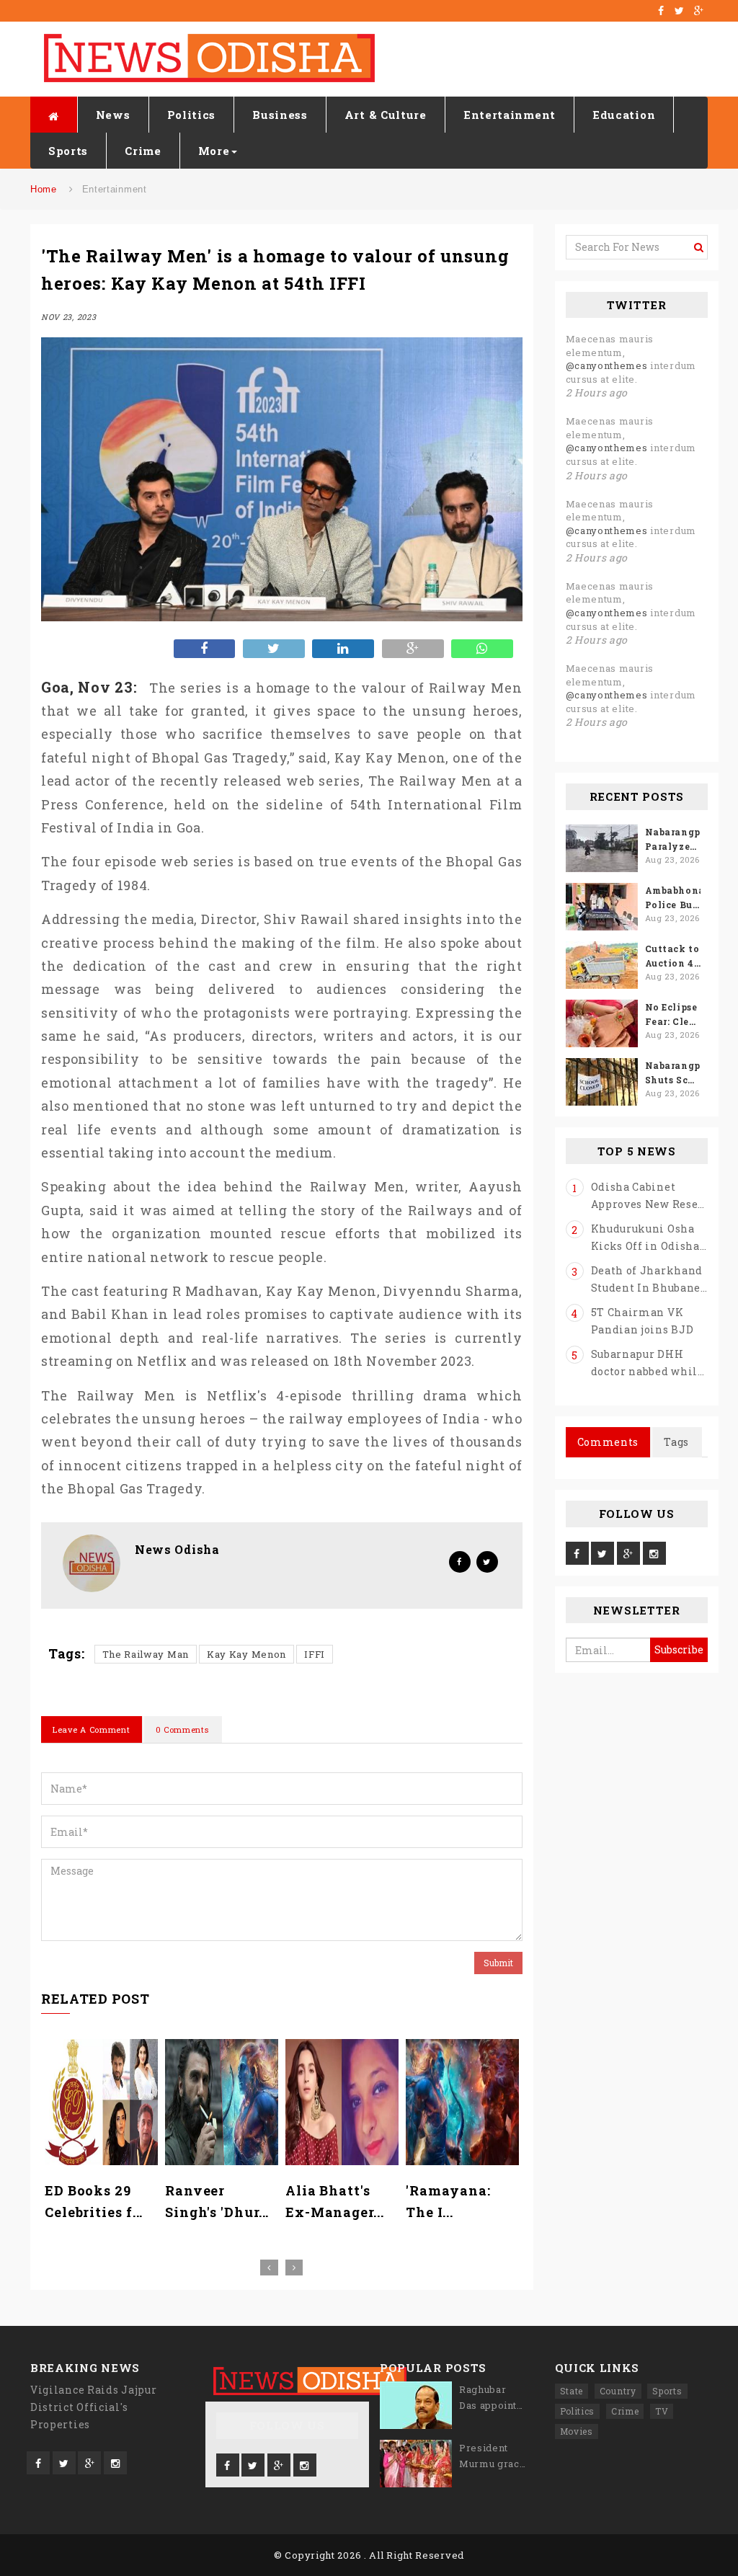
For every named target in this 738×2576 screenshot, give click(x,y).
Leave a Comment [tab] (92, 1729)
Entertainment (510, 115)
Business (280, 115)
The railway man (146, 1654)
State (572, 2391)
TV (662, 2411)
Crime (143, 151)
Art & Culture (386, 115)
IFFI (315, 1654)
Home (44, 189)
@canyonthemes (607, 365)
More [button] (214, 151)
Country (618, 2391)
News (113, 115)
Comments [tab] (608, 1442)
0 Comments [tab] (182, 1729)
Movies (577, 2431)
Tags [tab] (676, 1442)
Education (624, 115)
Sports (68, 151)
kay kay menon (246, 1654)
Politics (192, 115)
